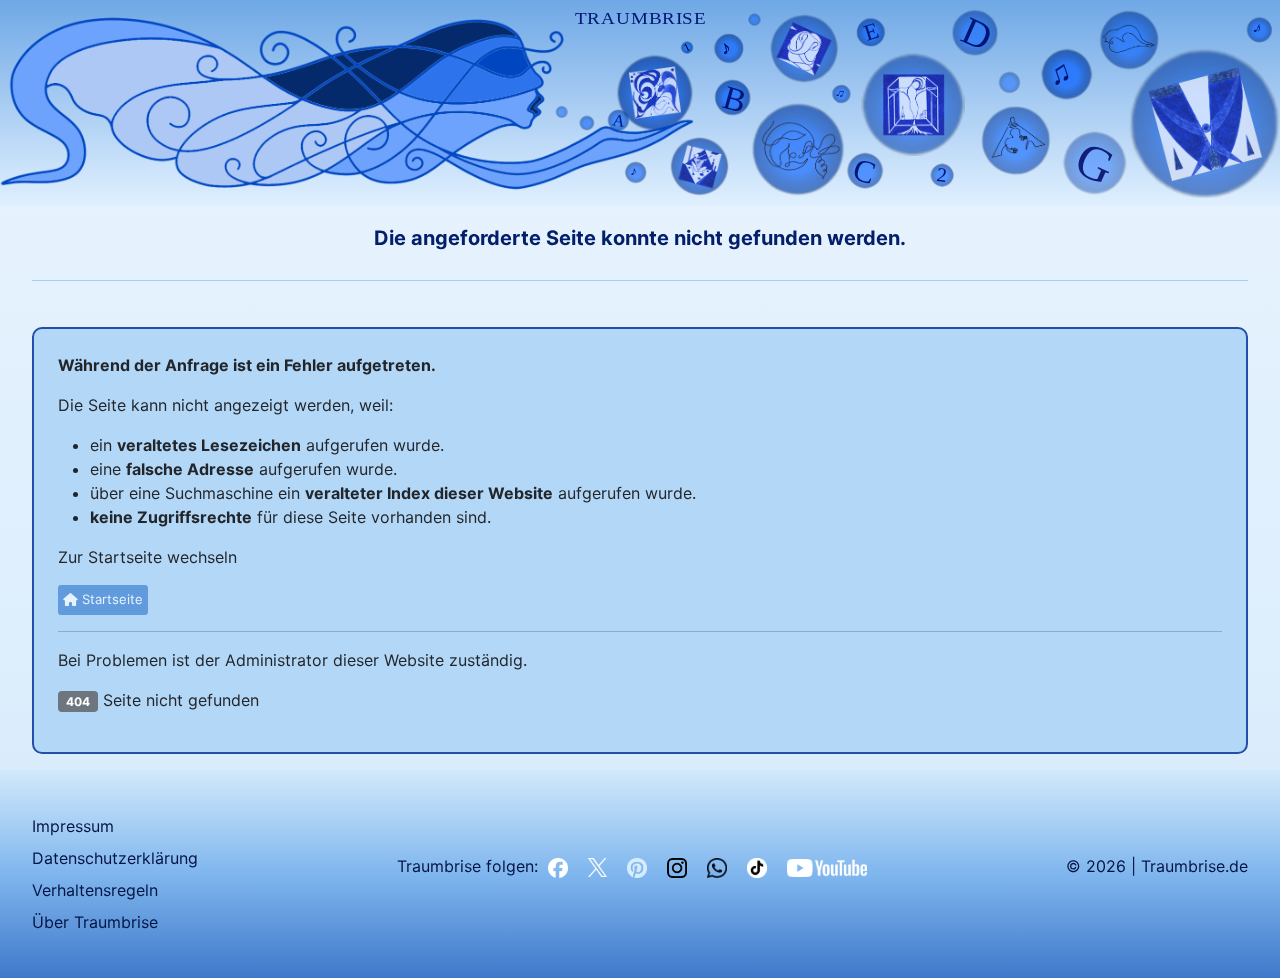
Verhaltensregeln (95, 890)
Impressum (73, 826)
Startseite (110, 599)
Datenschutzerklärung (115, 858)
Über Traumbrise (95, 922)
